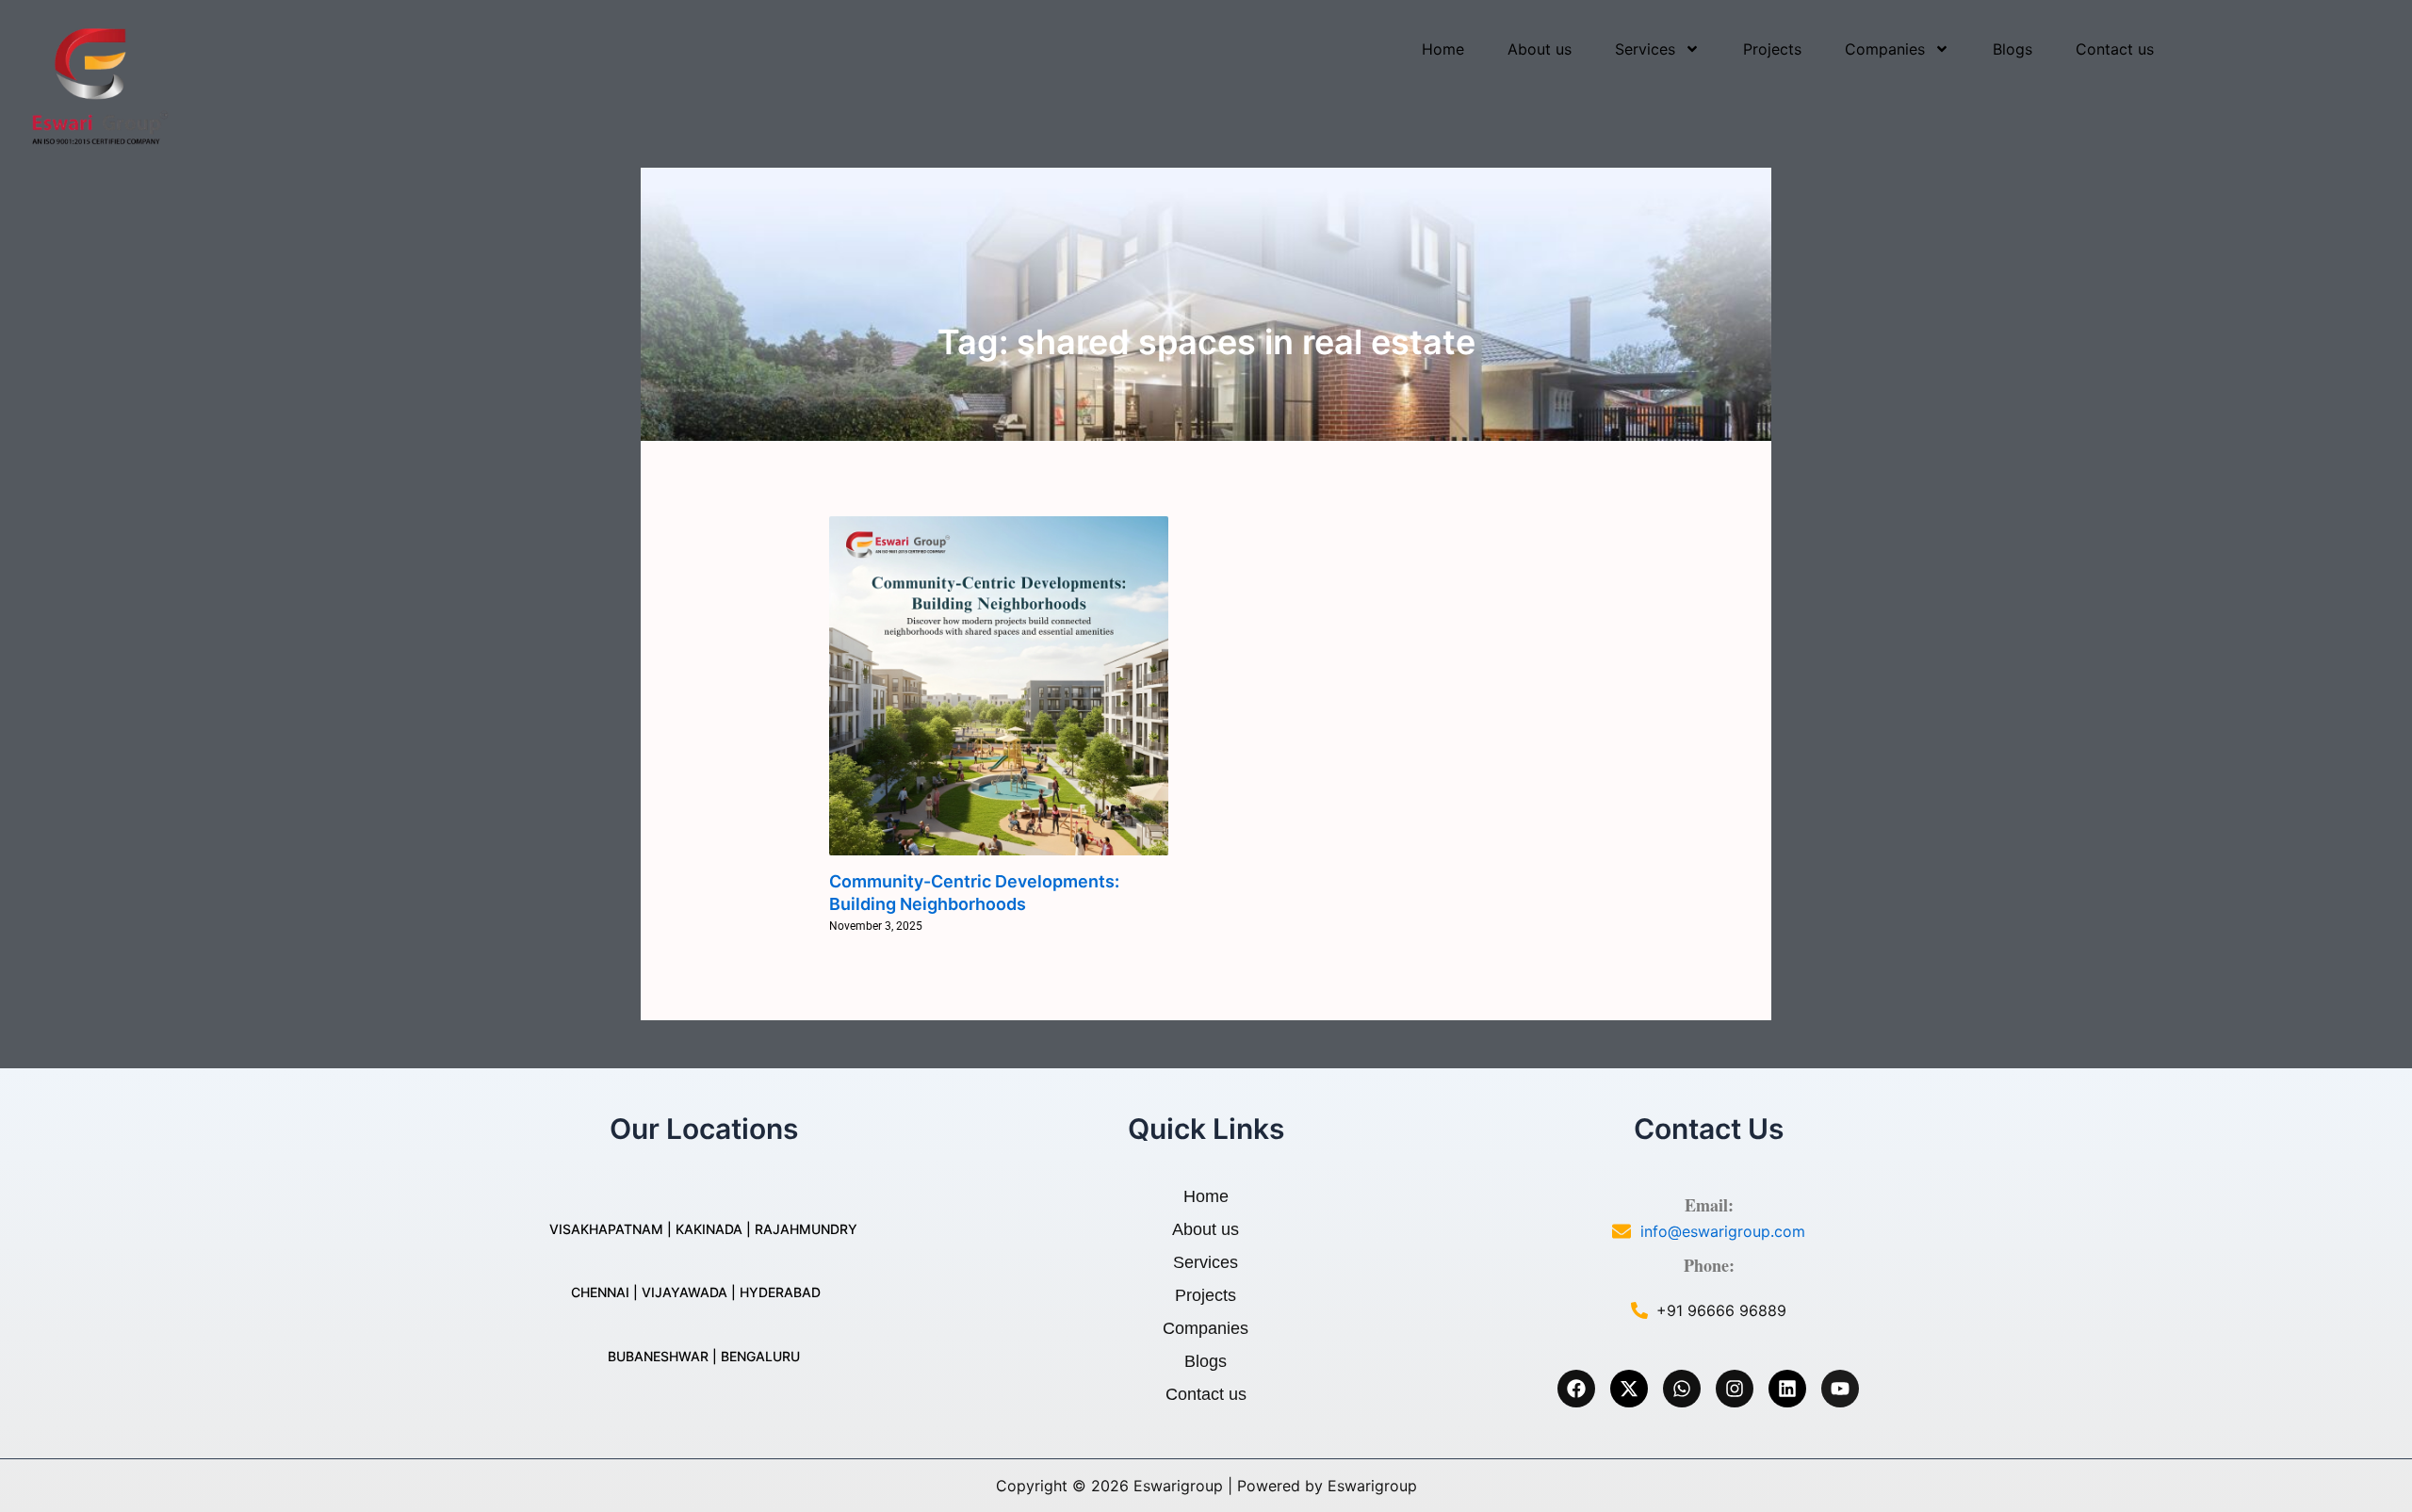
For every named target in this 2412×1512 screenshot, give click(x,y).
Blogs (2013, 49)
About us (1540, 49)
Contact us (2115, 49)
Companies (1885, 49)
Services (1645, 49)
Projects (1772, 49)
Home (1443, 49)
